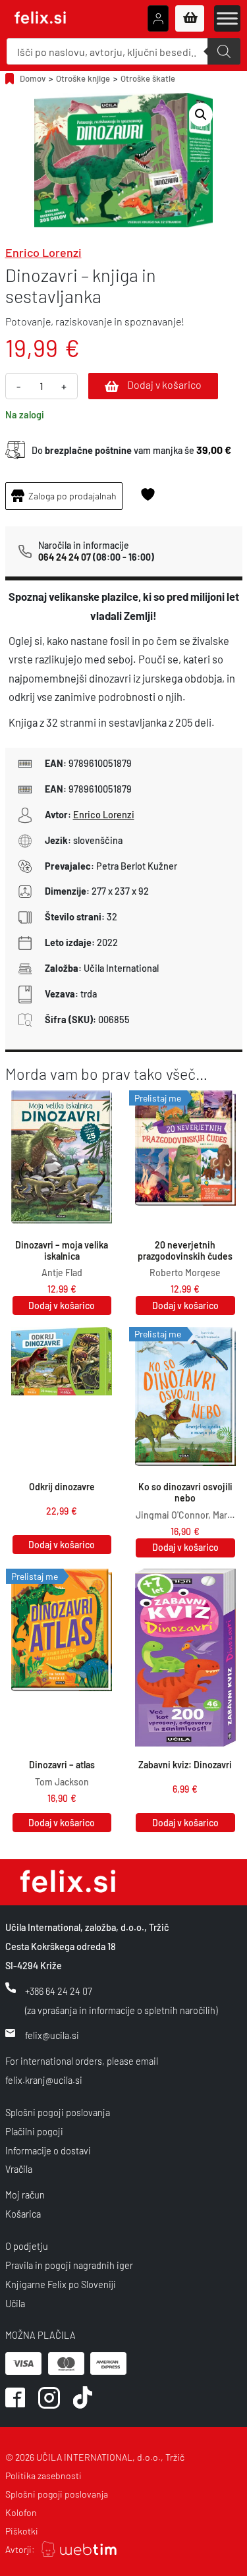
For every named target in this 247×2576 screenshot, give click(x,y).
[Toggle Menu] (227, 18)
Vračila (19, 2169)
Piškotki (22, 2531)
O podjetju (27, 2246)
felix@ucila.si (52, 2035)
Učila (15, 2304)
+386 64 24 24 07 (59, 1991)
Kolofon (21, 2512)
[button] (201, 115)
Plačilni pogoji (34, 2132)
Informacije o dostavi (48, 2151)
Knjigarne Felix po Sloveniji (61, 2284)
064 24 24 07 (65, 557)
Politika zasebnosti (43, 2476)
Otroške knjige (83, 78)
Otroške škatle (148, 78)
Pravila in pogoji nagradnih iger (69, 2265)
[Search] (224, 51)
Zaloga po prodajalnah (72, 496)
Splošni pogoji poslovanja (58, 2113)
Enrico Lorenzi (43, 252)
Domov (33, 78)
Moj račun (25, 2195)
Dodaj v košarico (164, 384)
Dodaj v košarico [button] (62, 1305)
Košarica (23, 2214)
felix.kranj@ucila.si (44, 2080)
